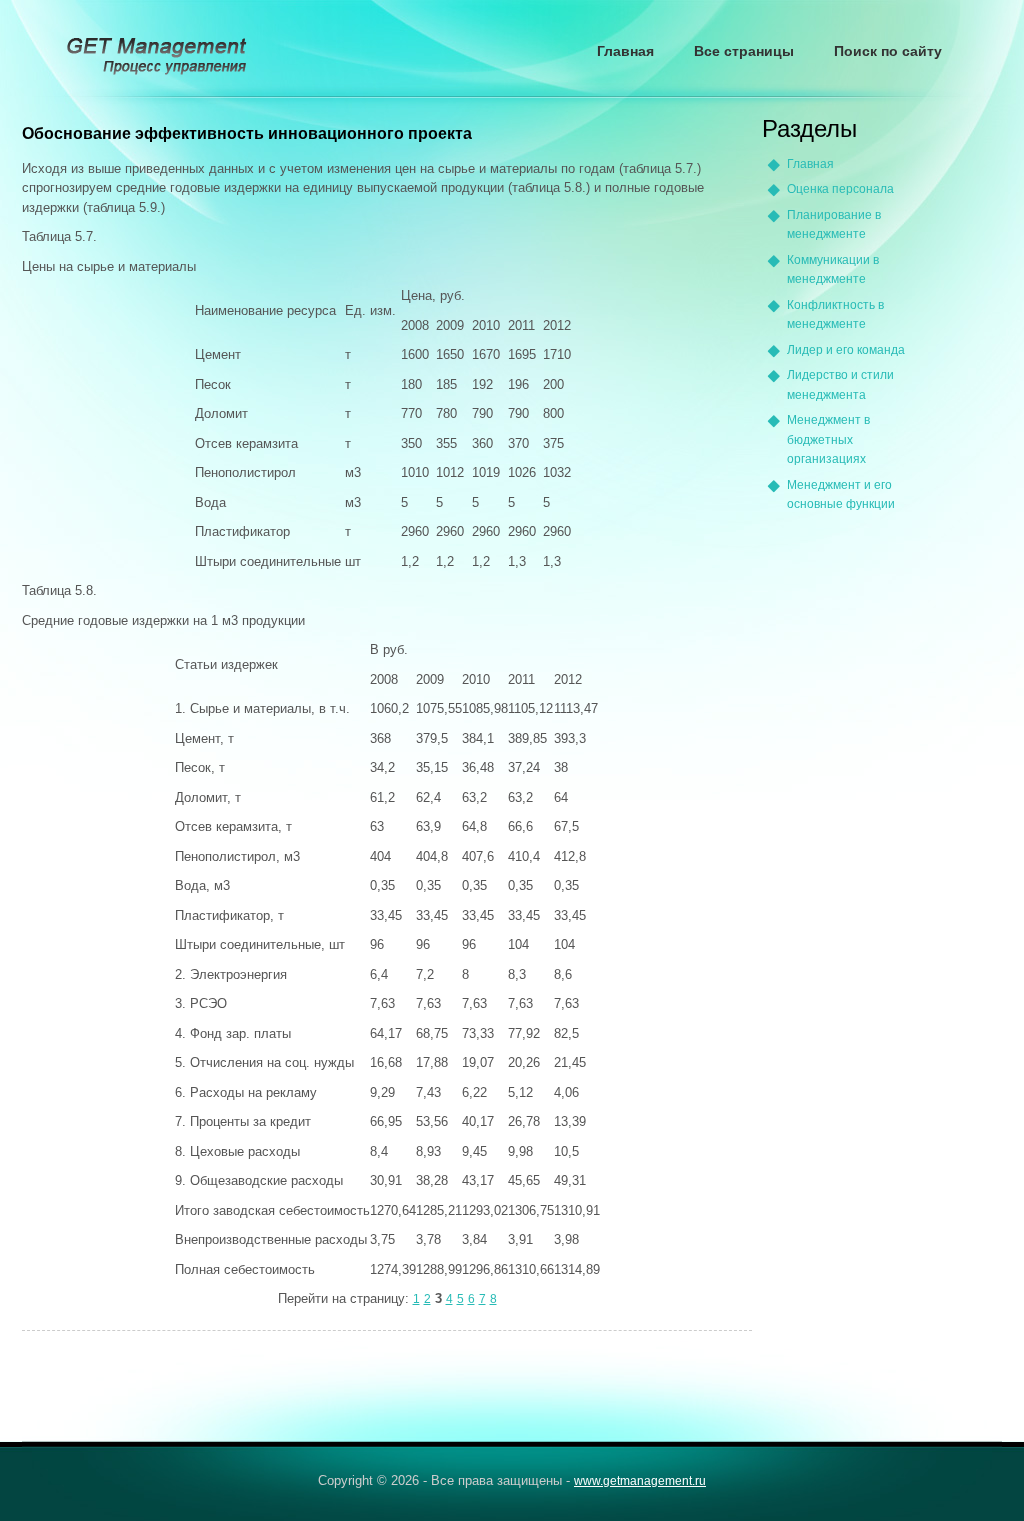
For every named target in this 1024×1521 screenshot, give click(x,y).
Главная (625, 51)
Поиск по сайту (888, 51)
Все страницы (744, 51)
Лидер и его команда (846, 350)
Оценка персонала (840, 189)
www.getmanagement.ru (640, 1481)
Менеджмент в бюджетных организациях (828, 439)
